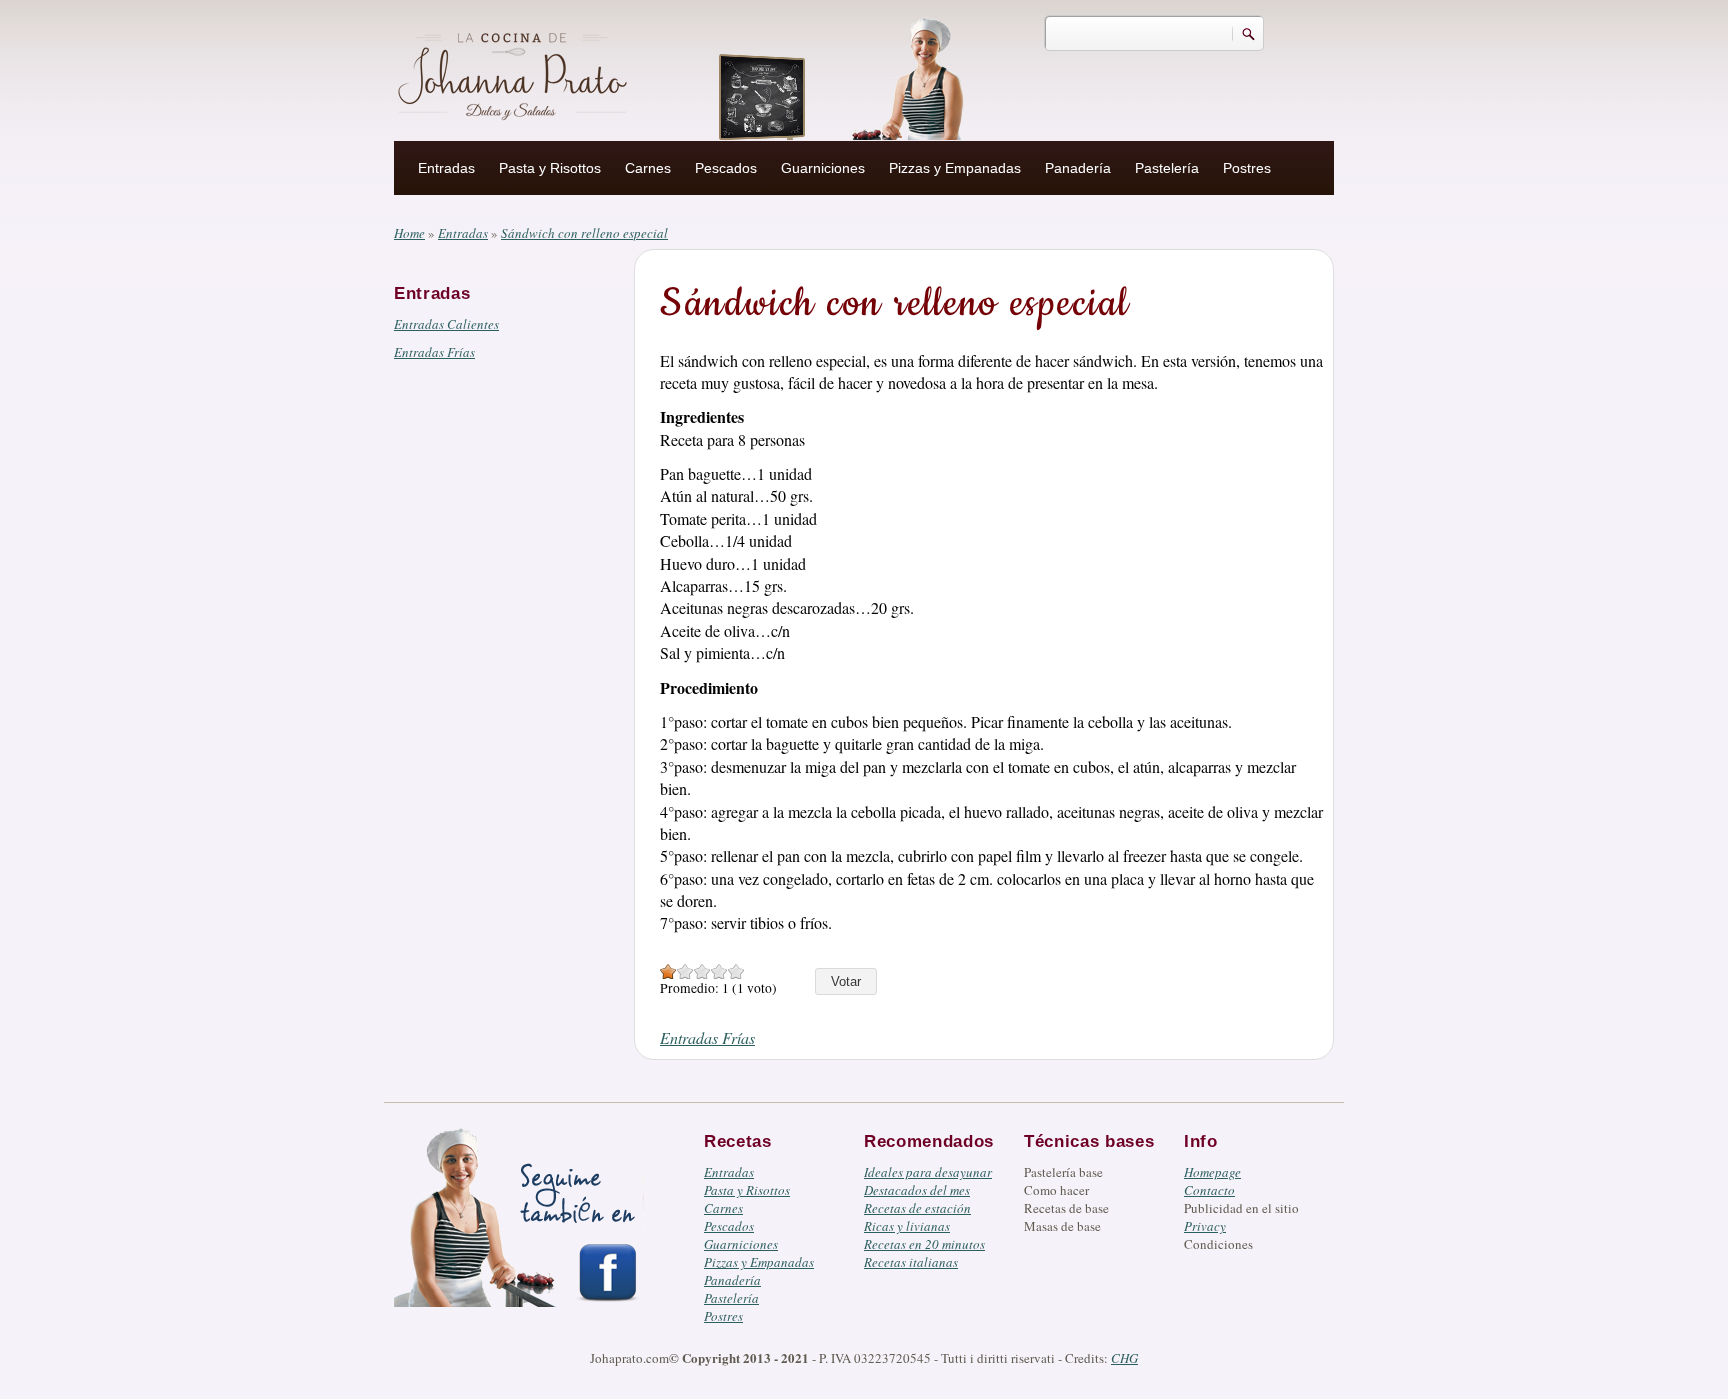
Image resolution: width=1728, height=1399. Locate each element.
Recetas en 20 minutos (924, 1244)
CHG (1124, 1358)
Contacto (1209, 1190)
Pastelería (1167, 168)
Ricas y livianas (907, 1226)
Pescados (726, 168)
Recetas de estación (917, 1208)
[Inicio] (515, 73)
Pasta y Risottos (550, 168)
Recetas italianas (911, 1262)
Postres (1247, 168)
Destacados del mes (917, 1190)
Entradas (446, 168)
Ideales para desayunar (928, 1172)
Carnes (648, 168)
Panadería (1078, 168)
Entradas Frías (434, 352)
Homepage (1212, 1172)
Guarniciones (823, 168)
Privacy (1205, 1226)
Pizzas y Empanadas (955, 168)
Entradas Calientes (446, 324)
